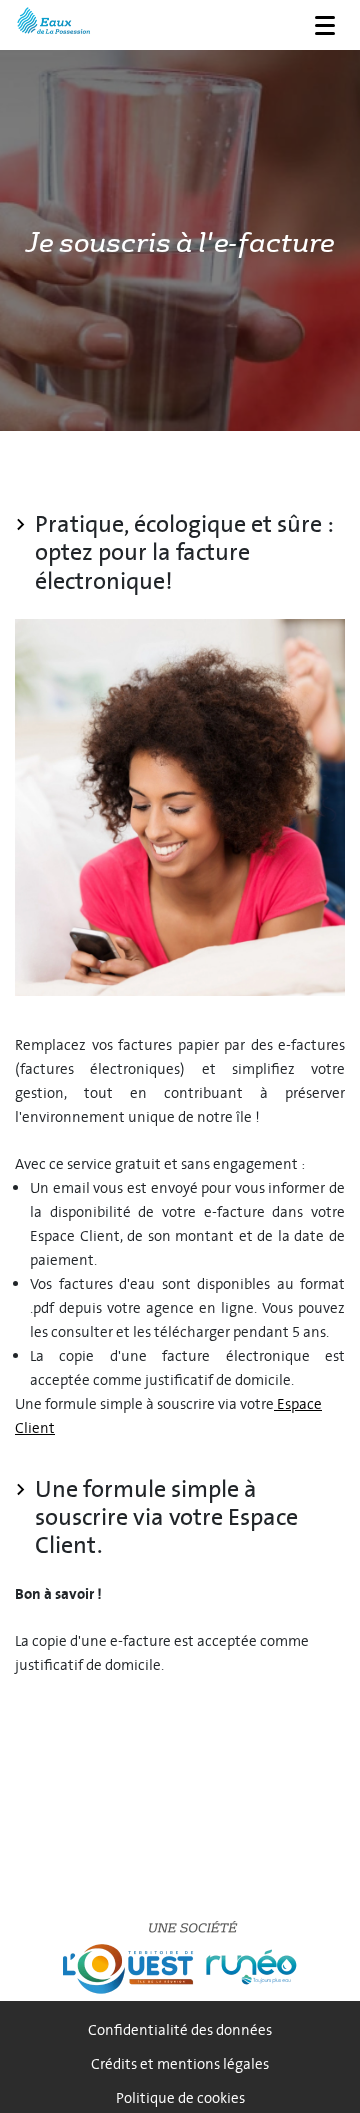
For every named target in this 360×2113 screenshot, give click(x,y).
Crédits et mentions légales (180, 2064)
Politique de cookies (180, 2098)
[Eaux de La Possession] (53, 22)
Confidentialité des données (180, 2030)
